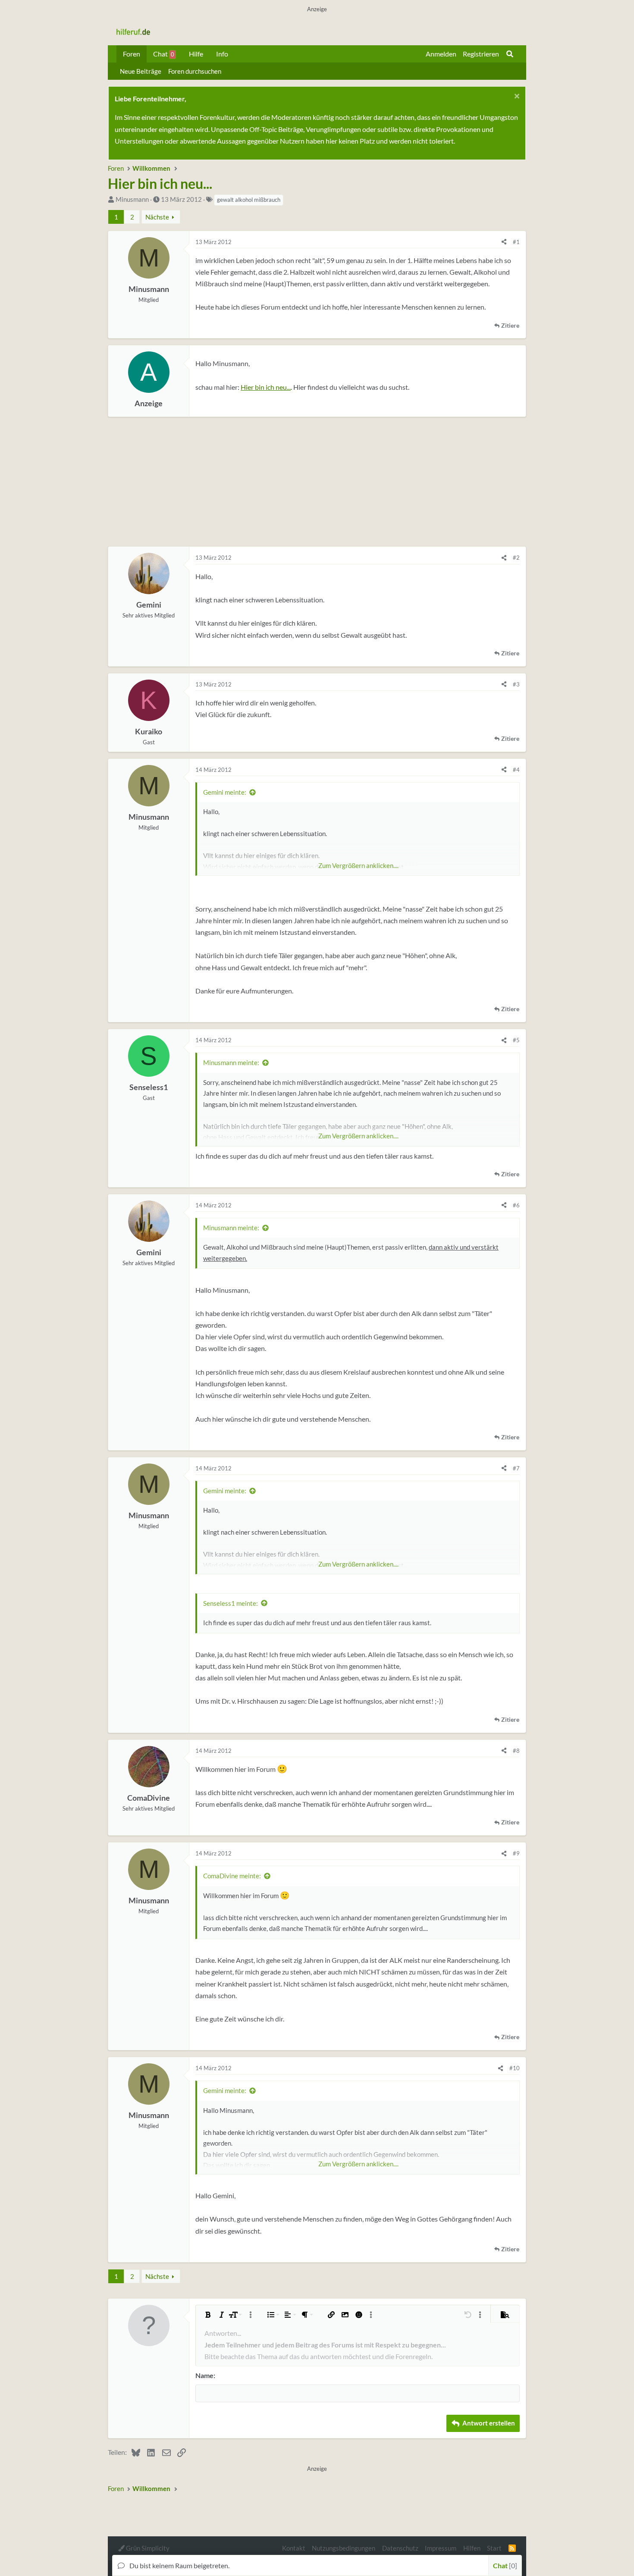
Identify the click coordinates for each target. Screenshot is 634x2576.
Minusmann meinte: (231, 1062)
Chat (164, 54)
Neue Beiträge (141, 71)
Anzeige (149, 403)
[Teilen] (504, 242)
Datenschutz (400, 2548)
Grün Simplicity (147, 2548)
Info (222, 54)
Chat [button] (504, 2565)
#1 (516, 242)
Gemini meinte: (225, 792)
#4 (516, 770)
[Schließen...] (516, 97)
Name (204, 2375)
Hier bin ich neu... (266, 387)
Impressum (441, 2548)
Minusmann (132, 199)
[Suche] (510, 54)
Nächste (157, 217)
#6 (516, 1205)
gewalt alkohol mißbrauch (249, 200)
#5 (516, 1040)
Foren (132, 54)
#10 (515, 2068)
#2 (516, 558)
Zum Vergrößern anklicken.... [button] (358, 865)
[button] (208, 2315)
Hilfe (196, 54)
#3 (516, 684)
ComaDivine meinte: (232, 1876)
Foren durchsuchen (195, 71)
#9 (516, 1853)
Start (494, 2548)
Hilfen (472, 2548)
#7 (516, 1468)
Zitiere (510, 326)
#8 (516, 1751)
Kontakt (294, 2548)
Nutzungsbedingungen (344, 2548)
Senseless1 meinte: (231, 1603)
